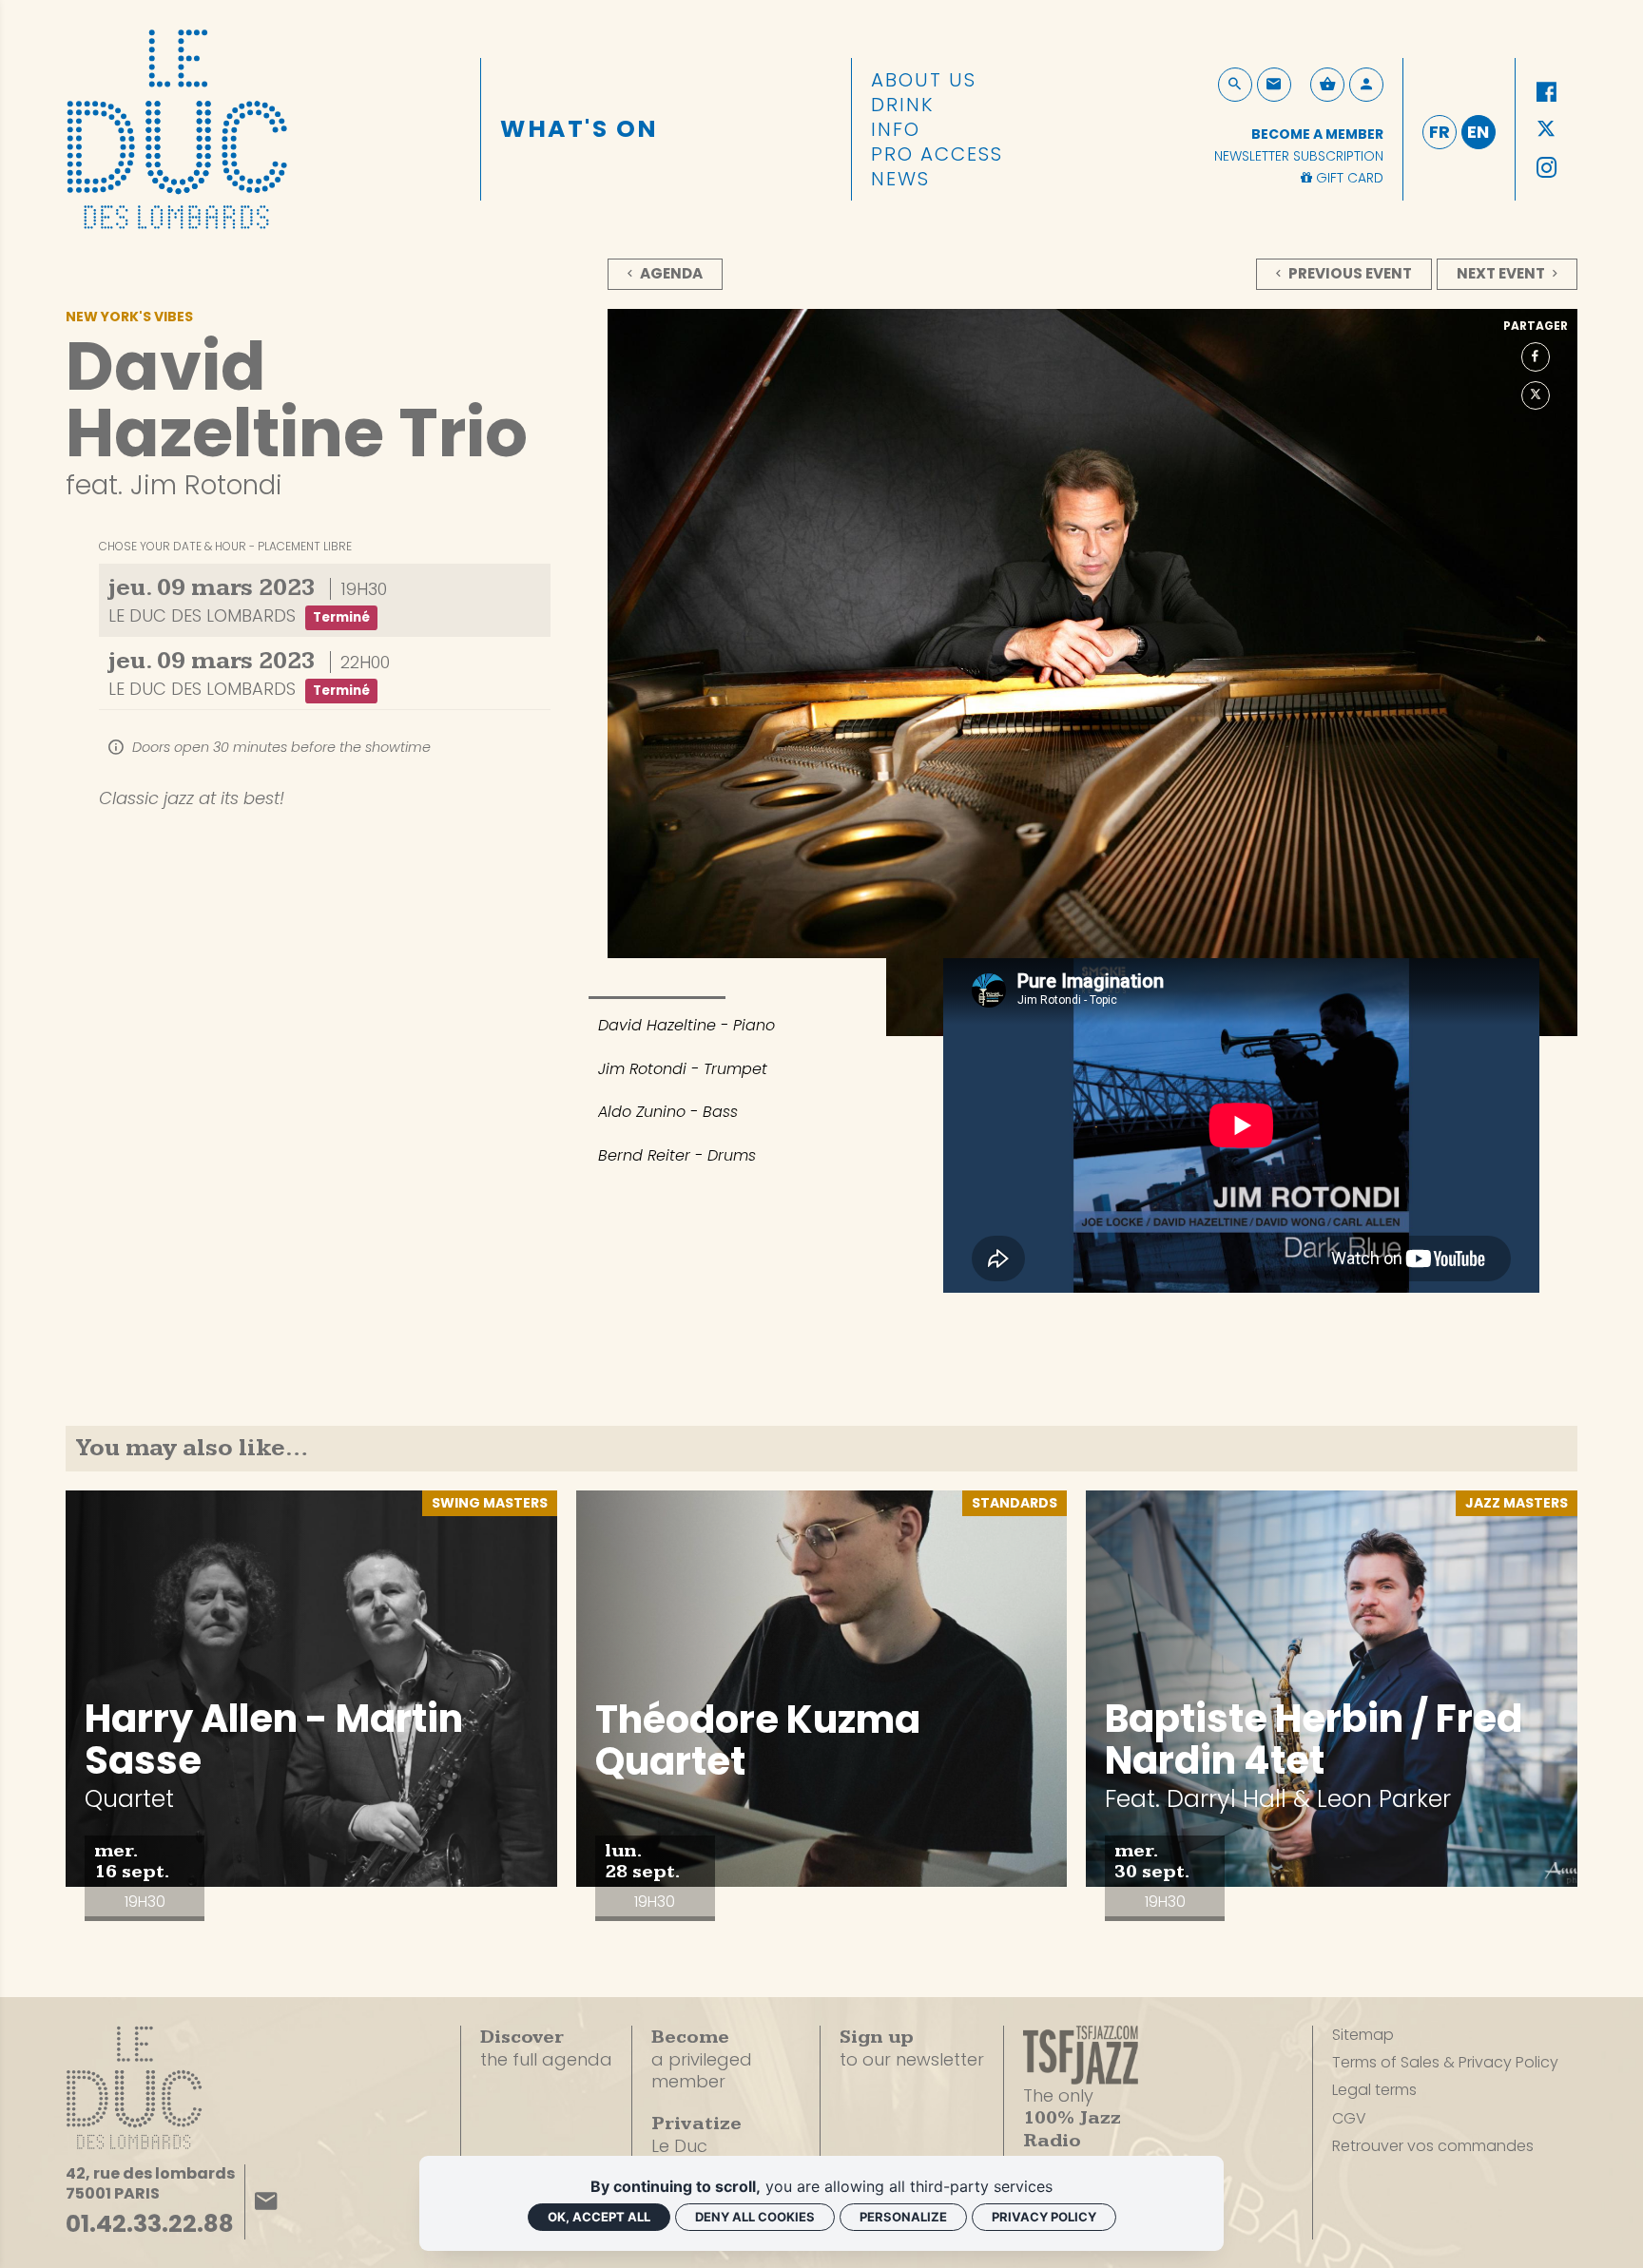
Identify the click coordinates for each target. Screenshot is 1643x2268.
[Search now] (1235, 85)
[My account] (1366, 85)
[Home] (177, 125)
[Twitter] (1546, 130)
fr (1440, 132)
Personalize (903, 2217)
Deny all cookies (755, 2217)
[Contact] (1274, 85)
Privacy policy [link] (1044, 2217)
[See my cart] (1327, 85)
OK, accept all (599, 2217)
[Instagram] (1546, 168)
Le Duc (696, 2134)
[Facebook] (1546, 92)
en (1478, 132)
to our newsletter (912, 2048)
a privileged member (702, 2059)
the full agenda (546, 2048)
